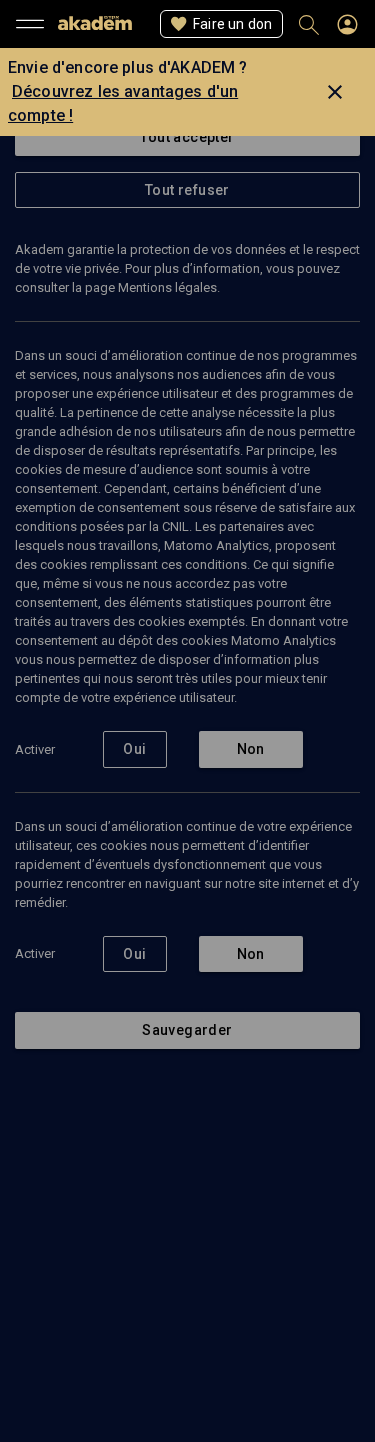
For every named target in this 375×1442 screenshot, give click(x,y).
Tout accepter (187, 137)
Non (251, 749)
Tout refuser (187, 190)
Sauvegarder (187, 1030)
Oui (134, 749)
